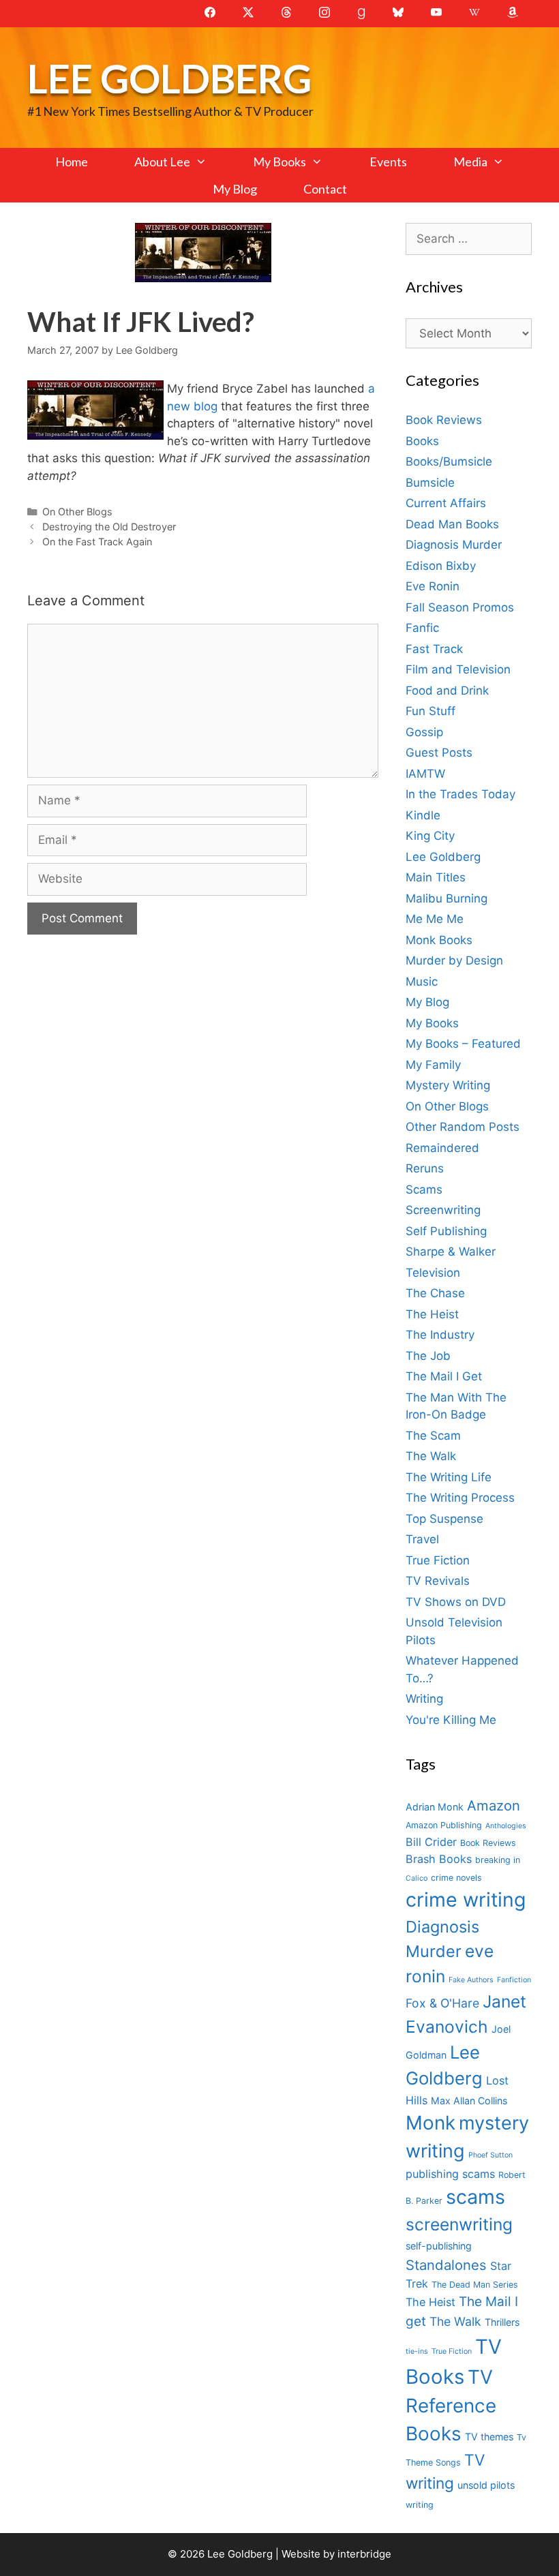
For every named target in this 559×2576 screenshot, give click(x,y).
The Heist (432, 1314)
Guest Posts (439, 753)
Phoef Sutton (490, 2155)
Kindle (423, 815)
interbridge (364, 2554)
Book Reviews (444, 420)
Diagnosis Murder (454, 545)
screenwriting (459, 2224)
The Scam (433, 1436)
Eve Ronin (433, 586)
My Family (433, 1065)
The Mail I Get (444, 1376)
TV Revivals (438, 1581)
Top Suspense (444, 1519)
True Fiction (438, 1560)
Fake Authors (471, 1980)
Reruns (425, 1168)
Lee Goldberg (169, 78)
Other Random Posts (463, 1127)
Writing (424, 1699)
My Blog (235, 189)
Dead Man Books (452, 524)
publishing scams (450, 2174)
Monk (430, 2123)
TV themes (489, 2437)
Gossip (424, 732)
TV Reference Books (451, 2406)
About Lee (162, 162)
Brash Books (439, 1859)
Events (388, 162)
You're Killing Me (451, 1720)
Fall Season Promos (460, 607)
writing (420, 2505)
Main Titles (436, 877)
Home (72, 162)
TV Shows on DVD (456, 1602)
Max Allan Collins (469, 2101)
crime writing (466, 1899)
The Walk (431, 1456)
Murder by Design (454, 960)
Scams (424, 1189)
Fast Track (434, 649)
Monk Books (439, 940)
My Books (279, 162)
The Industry (440, 1335)
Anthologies (506, 1826)
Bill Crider (431, 1842)
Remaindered (442, 1148)
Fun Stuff (430, 711)
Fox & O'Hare (442, 2003)
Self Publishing (446, 1231)
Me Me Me (435, 919)
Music (422, 982)
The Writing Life (449, 1477)
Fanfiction (514, 1980)
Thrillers (502, 2322)
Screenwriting (443, 1210)
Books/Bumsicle (449, 461)
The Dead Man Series (475, 2285)
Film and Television (458, 669)
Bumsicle (430, 483)
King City (430, 836)
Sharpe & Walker (451, 1252)
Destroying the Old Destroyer (109, 527)
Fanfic (422, 628)
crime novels (456, 1878)
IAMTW (425, 774)
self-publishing (439, 2246)
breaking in (498, 1860)
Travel (422, 1539)
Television (433, 1273)
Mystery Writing (448, 1085)
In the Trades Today (460, 794)
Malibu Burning (447, 898)
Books (422, 441)
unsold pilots (486, 2485)
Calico (417, 1878)
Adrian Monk (435, 1807)
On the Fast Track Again (97, 542)
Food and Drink (447, 691)
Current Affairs (446, 503)
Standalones (446, 2265)
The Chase (435, 1293)
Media (470, 162)
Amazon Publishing (444, 1825)
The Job (428, 1356)
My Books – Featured (463, 1044)
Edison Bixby (441, 566)
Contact (325, 189)
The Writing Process (460, 1498)
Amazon (494, 1805)
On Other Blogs (77, 512)
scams (475, 2197)
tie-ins (417, 2351)
